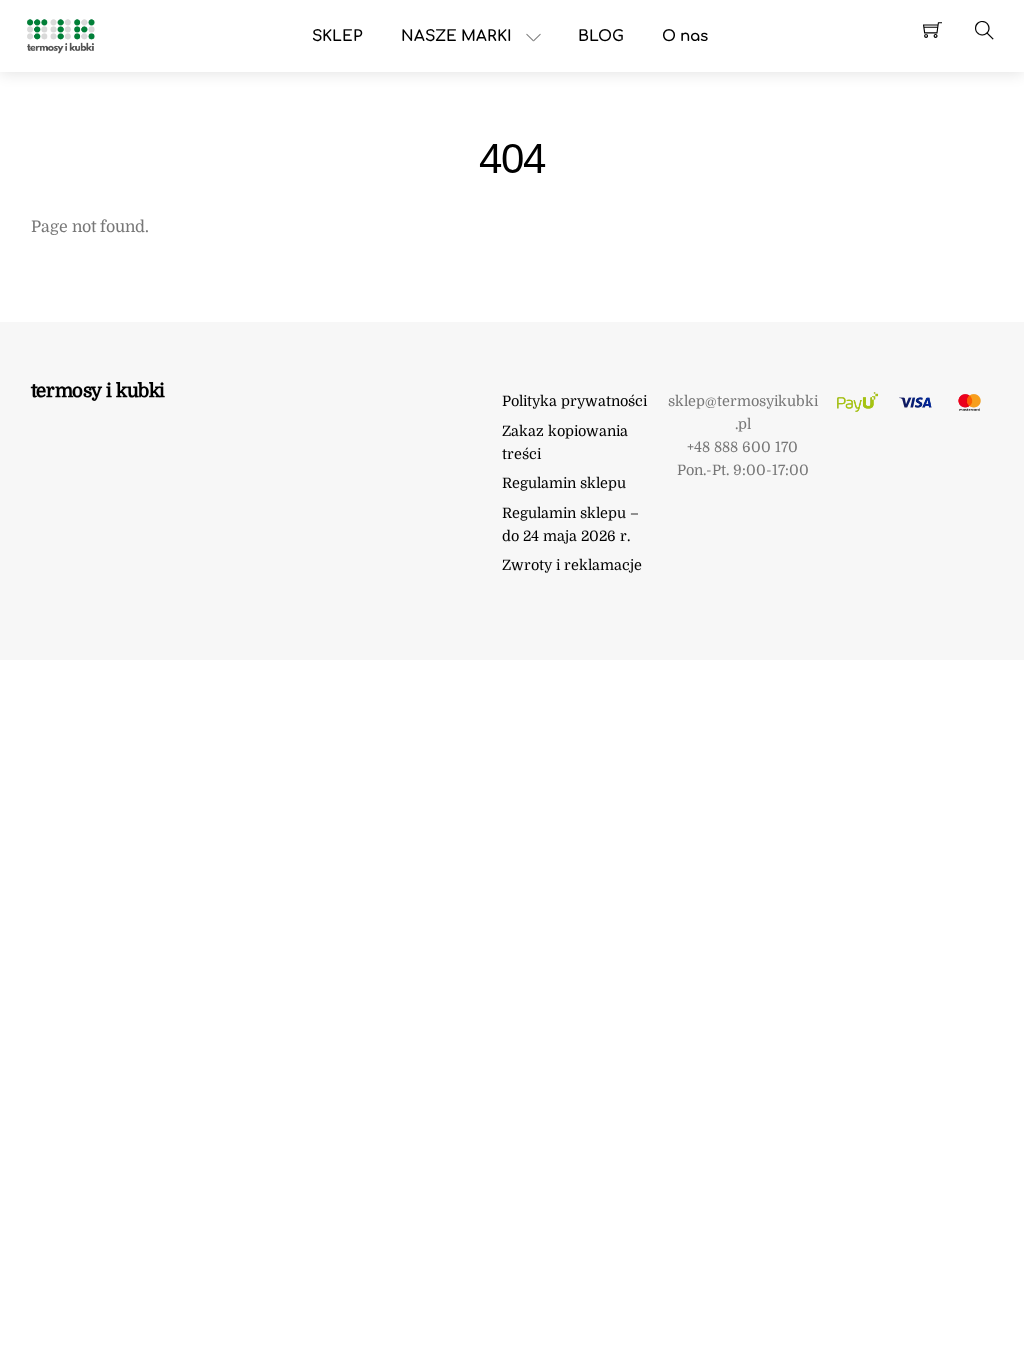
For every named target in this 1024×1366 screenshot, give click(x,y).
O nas (685, 36)
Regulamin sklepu (564, 483)
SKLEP (337, 36)
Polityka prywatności (574, 401)
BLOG (601, 36)
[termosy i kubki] (60, 34)
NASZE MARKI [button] (456, 36)
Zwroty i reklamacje (572, 565)
